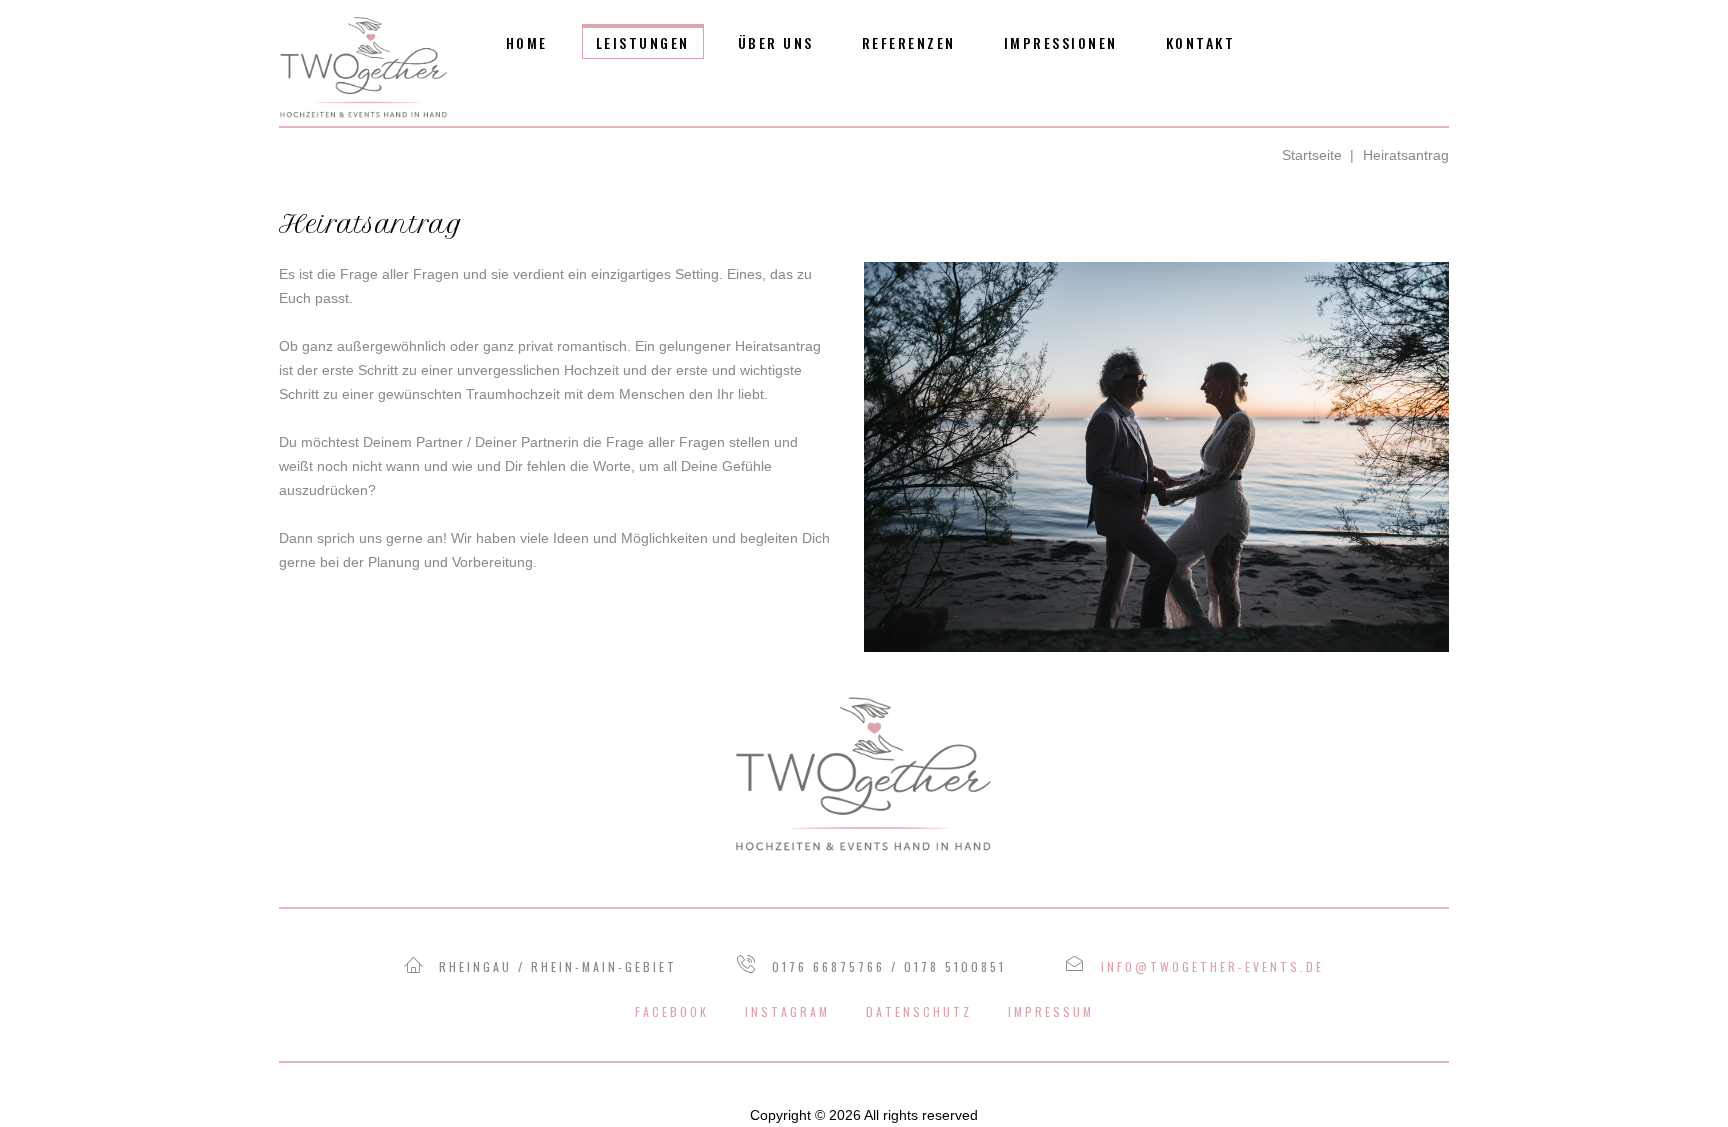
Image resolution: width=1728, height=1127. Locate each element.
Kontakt (1201, 42)
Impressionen (1061, 42)
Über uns (776, 42)
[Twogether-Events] (364, 67)
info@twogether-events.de (1212, 966)
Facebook (672, 1011)
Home (527, 42)
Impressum (1051, 1011)
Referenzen (909, 42)
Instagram (787, 1011)
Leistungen (643, 42)
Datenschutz (919, 1011)
